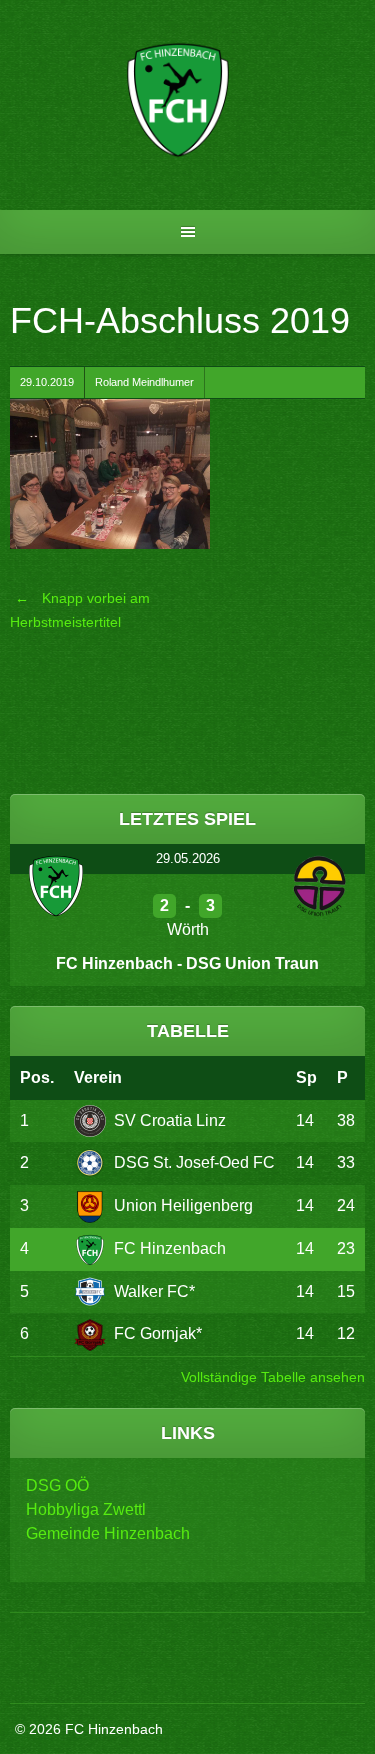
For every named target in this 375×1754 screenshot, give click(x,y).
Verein (98, 1077)
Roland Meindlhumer (144, 382)
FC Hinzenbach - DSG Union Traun (187, 963)
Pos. (37, 1077)
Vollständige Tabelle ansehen (273, 1377)
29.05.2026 (188, 858)
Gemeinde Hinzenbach (108, 1533)
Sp (306, 1077)
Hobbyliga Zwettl (86, 1509)
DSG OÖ (57, 1485)
